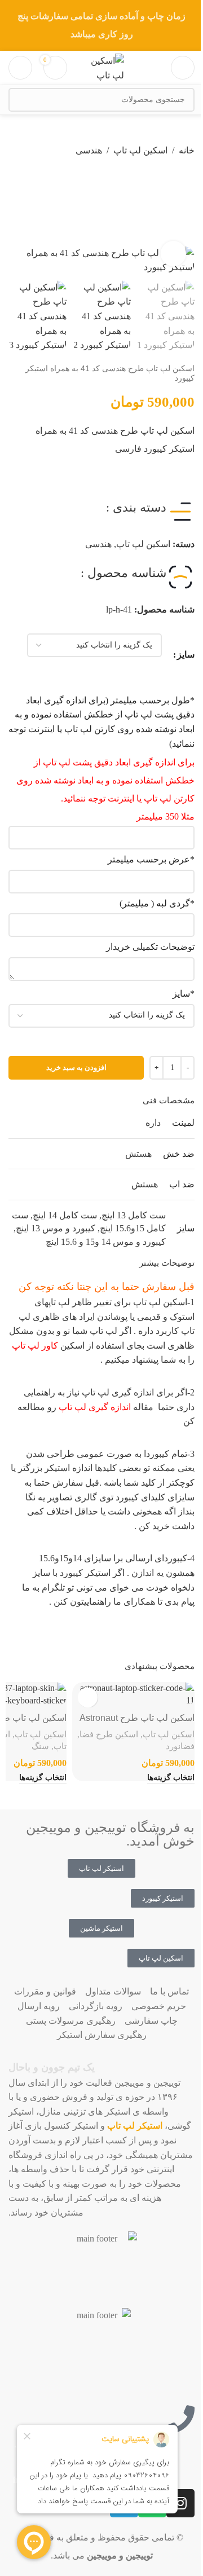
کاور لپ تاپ (35, 1346)
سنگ (40, 1746)
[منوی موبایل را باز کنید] (183, 68)
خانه (187, 150)
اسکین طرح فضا (109, 1734)
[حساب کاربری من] (20, 68)
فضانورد (180, 1746)
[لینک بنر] (101, 25)
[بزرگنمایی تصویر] (173, 254)
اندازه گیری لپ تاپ (95, 1407)
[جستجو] (20, 100)
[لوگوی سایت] (101, 67)
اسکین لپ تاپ (140, 150)
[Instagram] (180, 2503)
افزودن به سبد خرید (76, 1067)
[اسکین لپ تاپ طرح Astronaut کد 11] (133, 1695)
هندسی (89, 150)
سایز (186, 655)
